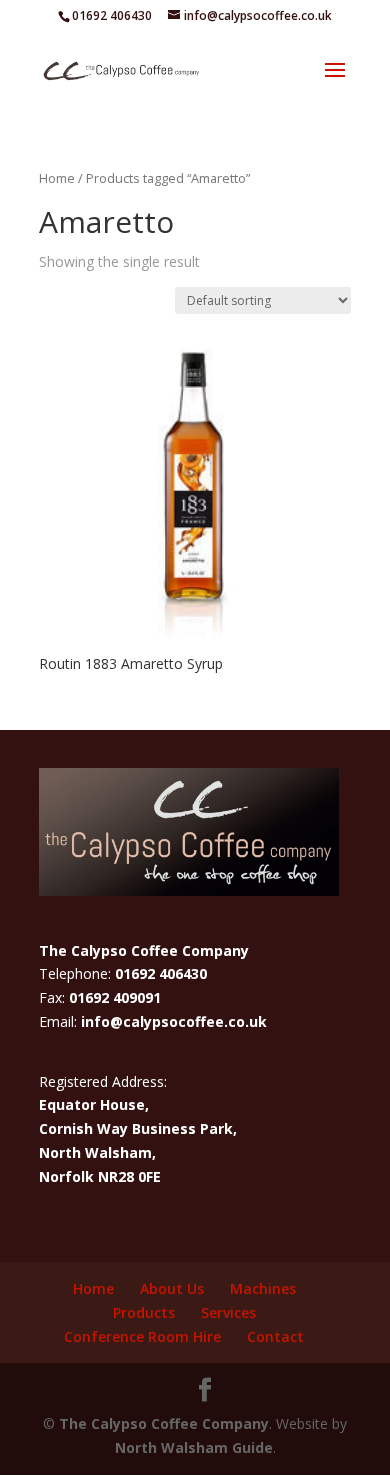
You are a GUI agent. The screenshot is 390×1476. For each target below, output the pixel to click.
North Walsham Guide (194, 1447)
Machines (263, 1288)
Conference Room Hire (142, 1336)
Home (57, 178)
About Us (172, 1288)
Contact (275, 1336)
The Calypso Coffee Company (164, 1423)
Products (144, 1312)
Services (228, 1312)
